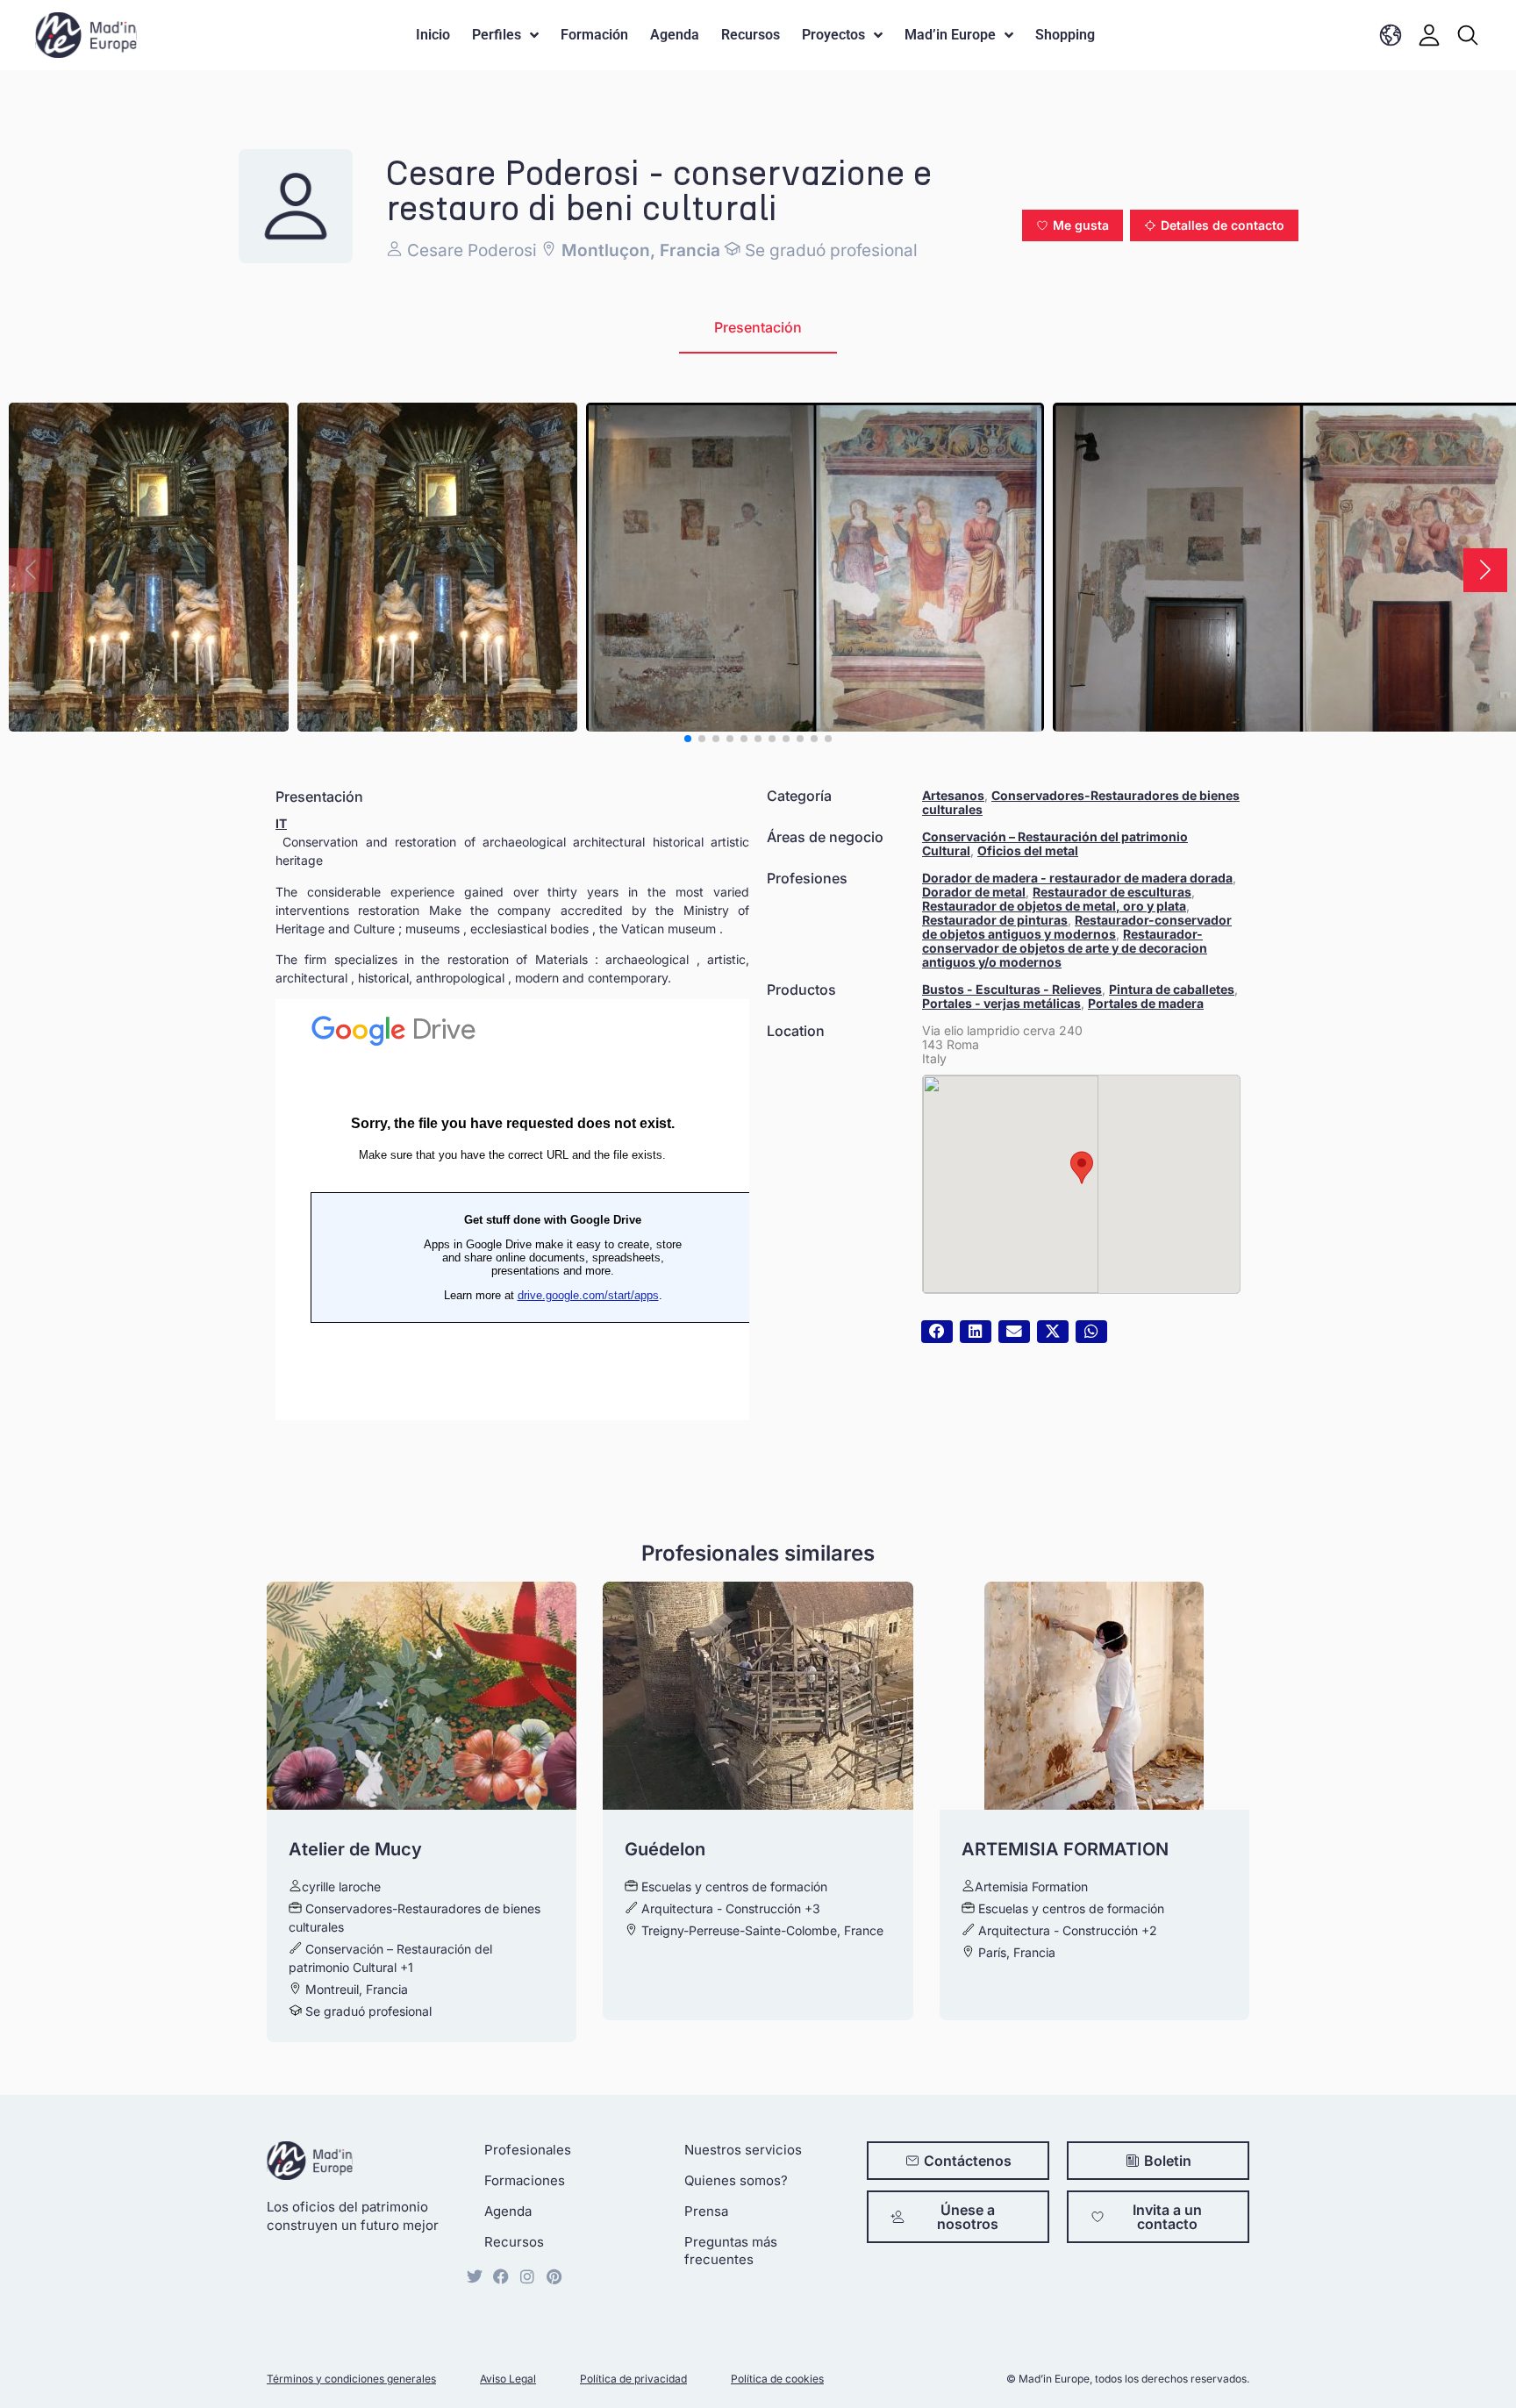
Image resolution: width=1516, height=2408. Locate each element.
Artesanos (953, 795)
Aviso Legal (508, 2379)
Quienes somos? (736, 2180)
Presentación (758, 327)
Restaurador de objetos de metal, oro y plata (1054, 906)
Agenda (675, 35)
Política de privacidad (633, 2379)
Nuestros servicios (743, 2150)
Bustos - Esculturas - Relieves (1012, 989)
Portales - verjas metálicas (1001, 1003)
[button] (1073, 225)
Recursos (751, 35)
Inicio (433, 35)
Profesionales (528, 2150)
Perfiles (497, 35)
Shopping (1065, 35)
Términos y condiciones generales (351, 2379)
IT (281, 823)
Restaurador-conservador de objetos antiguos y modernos (1077, 927)
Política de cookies (777, 2379)
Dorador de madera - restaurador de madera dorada (1077, 878)
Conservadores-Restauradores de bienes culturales (1081, 802)
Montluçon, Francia (639, 250)
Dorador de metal (974, 892)
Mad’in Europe (950, 35)
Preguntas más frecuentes (731, 2251)
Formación (594, 35)
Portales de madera (1146, 1003)
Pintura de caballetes (1172, 989)
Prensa (706, 2211)
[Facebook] (501, 2276)
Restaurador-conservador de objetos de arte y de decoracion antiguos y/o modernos (1065, 948)
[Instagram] (527, 2276)
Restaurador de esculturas (1112, 892)
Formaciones (525, 2180)
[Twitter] (475, 2276)
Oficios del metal (1028, 850)
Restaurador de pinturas (995, 920)
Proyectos (833, 35)
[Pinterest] (554, 2276)
